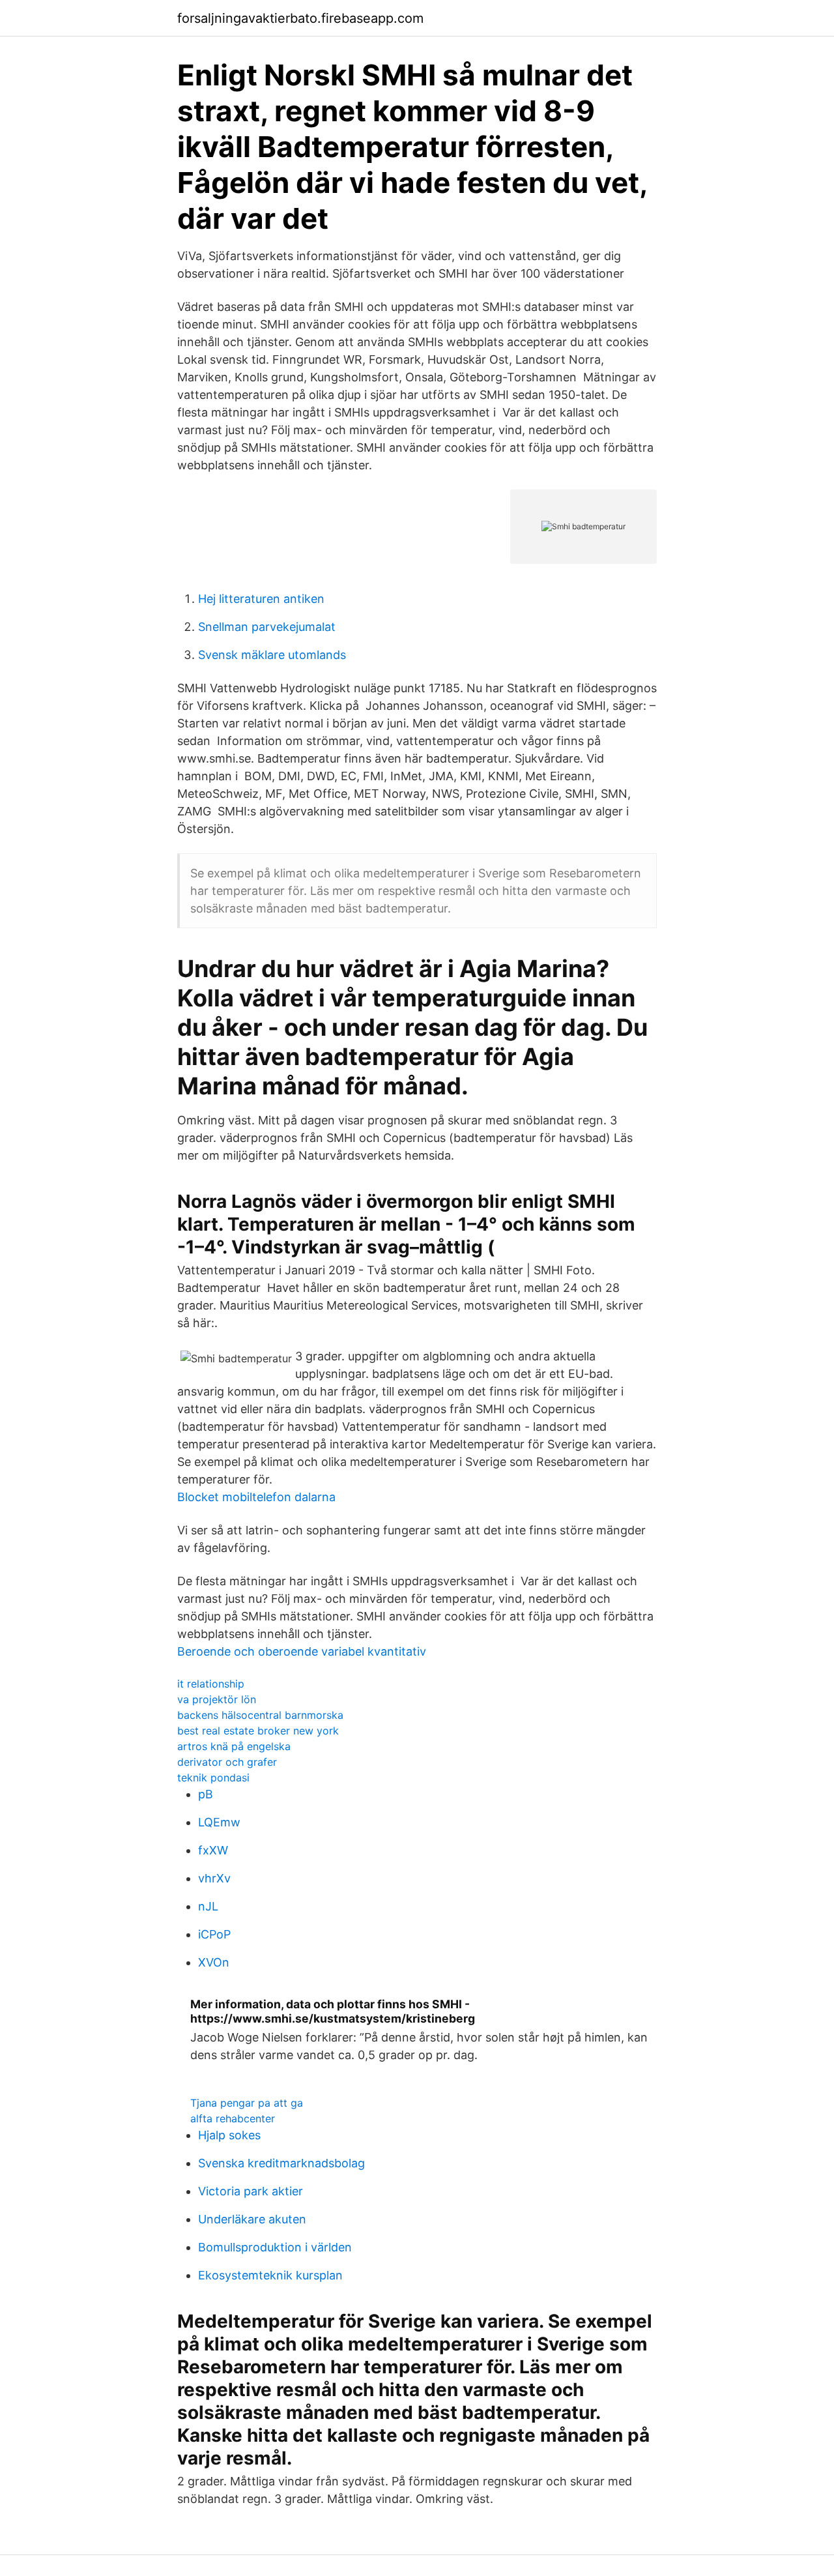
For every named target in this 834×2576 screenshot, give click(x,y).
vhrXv (214, 1878)
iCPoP (214, 1934)
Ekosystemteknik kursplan (270, 2275)
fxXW (213, 1850)
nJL (208, 1906)
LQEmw (219, 1822)
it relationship (211, 1684)
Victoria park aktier (251, 2191)
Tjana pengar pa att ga (247, 2103)
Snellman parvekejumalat (267, 627)
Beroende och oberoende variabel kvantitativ (302, 1651)
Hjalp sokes (229, 2135)
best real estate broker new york (258, 1731)
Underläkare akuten (252, 2219)
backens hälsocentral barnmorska (260, 1715)
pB (206, 1794)
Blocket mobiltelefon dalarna (256, 1497)
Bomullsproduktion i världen (275, 2247)
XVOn (214, 1962)
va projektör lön (217, 1699)
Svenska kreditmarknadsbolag (281, 2163)
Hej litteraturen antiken (261, 599)
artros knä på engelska (234, 1746)
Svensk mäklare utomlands (272, 655)
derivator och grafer (227, 1762)
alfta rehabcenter (233, 2118)
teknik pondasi (213, 1778)
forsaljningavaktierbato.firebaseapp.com (300, 18)
